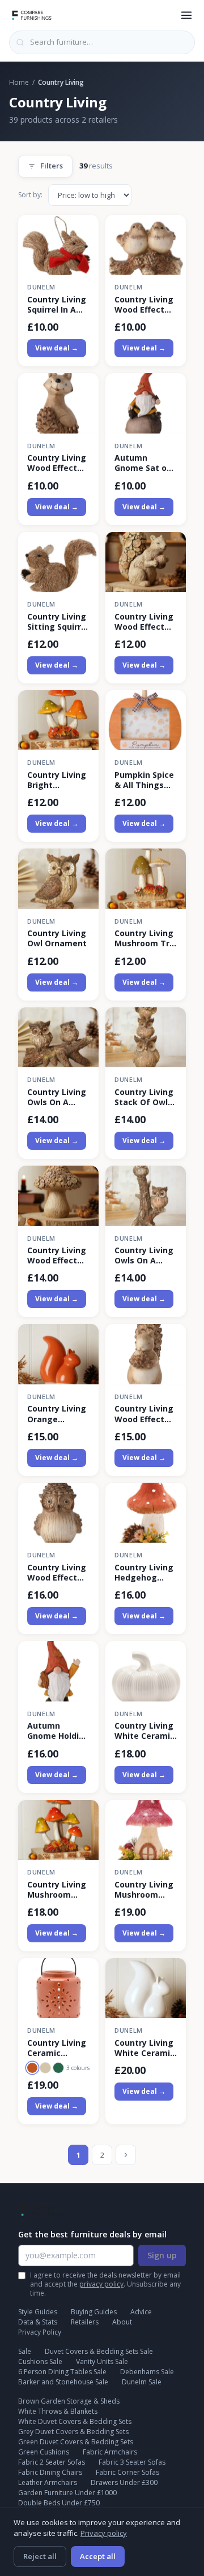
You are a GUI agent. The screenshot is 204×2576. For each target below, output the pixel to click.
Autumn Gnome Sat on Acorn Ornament (143, 463)
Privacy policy (104, 2533)
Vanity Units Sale (102, 2361)
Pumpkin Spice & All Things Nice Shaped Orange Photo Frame (144, 780)
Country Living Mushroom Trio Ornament (146, 938)
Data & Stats (38, 2322)
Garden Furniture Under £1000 (67, 2493)
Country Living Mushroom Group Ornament (57, 1890)
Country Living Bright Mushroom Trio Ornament (58, 780)
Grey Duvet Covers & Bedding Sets (73, 2432)
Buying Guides (94, 2312)
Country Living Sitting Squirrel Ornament (58, 622)
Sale (25, 2351)
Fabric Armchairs (110, 2452)
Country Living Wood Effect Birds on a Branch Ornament (144, 305)
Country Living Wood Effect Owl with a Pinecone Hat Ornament (57, 1573)
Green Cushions (44, 2452)
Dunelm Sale (142, 2382)
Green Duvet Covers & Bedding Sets (76, 2442)
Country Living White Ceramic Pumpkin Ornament (144, 1731)
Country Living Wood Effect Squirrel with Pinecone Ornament (144, 1414)
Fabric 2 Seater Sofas (52, 2462)
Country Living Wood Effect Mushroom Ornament (57, 1255)
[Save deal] (83, 230)
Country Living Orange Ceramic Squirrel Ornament (57, 1414)
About (122, 2322)
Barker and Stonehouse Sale (63, 2382)
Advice (141, 2312)
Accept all (98, 2556)
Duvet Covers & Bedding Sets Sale (99, 2351)
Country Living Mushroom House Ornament (144, 1890)
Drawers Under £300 (124, 2482)
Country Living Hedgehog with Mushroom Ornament (144, 1573)
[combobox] (102, 42)
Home (19, 82)
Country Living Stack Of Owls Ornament (144, 1097)
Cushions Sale (40, 2361)
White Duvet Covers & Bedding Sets (75, 2421)
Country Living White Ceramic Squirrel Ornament (144, 2048)
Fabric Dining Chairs (50, 2472)
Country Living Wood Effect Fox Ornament (57, 463)
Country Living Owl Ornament (57, 938)
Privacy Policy (40, 2332)
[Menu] (186, 15)
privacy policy (101, 2284)
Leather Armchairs (48, 2482)
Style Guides (38, 2312)
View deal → (57, 348)
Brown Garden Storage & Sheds (69, 2401)
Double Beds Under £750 (59, 2503)
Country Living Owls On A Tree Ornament (144, 1255)
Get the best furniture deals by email (92, 2234)
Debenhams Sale (147, 2372)
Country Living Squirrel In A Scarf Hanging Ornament (57, 305)
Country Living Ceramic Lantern (57, 2048)
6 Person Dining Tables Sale (62, 2372)
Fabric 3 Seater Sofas (132, 2462)
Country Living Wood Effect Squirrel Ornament (144, 622)
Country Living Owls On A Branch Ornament (57, 1097)
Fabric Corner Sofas (127, 2472)
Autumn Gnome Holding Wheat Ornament (58, 1731)
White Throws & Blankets (58, 2411)
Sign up (162, 2255)
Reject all (40, 2556)
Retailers (85, 2322)
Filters (52, 166)
